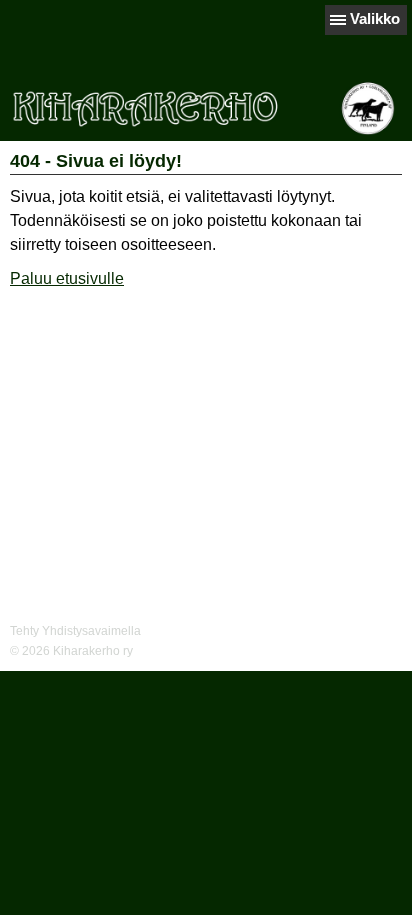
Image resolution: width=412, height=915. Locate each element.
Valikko (375, 18)
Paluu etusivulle (67, 278)
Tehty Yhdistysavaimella (75, 631)
